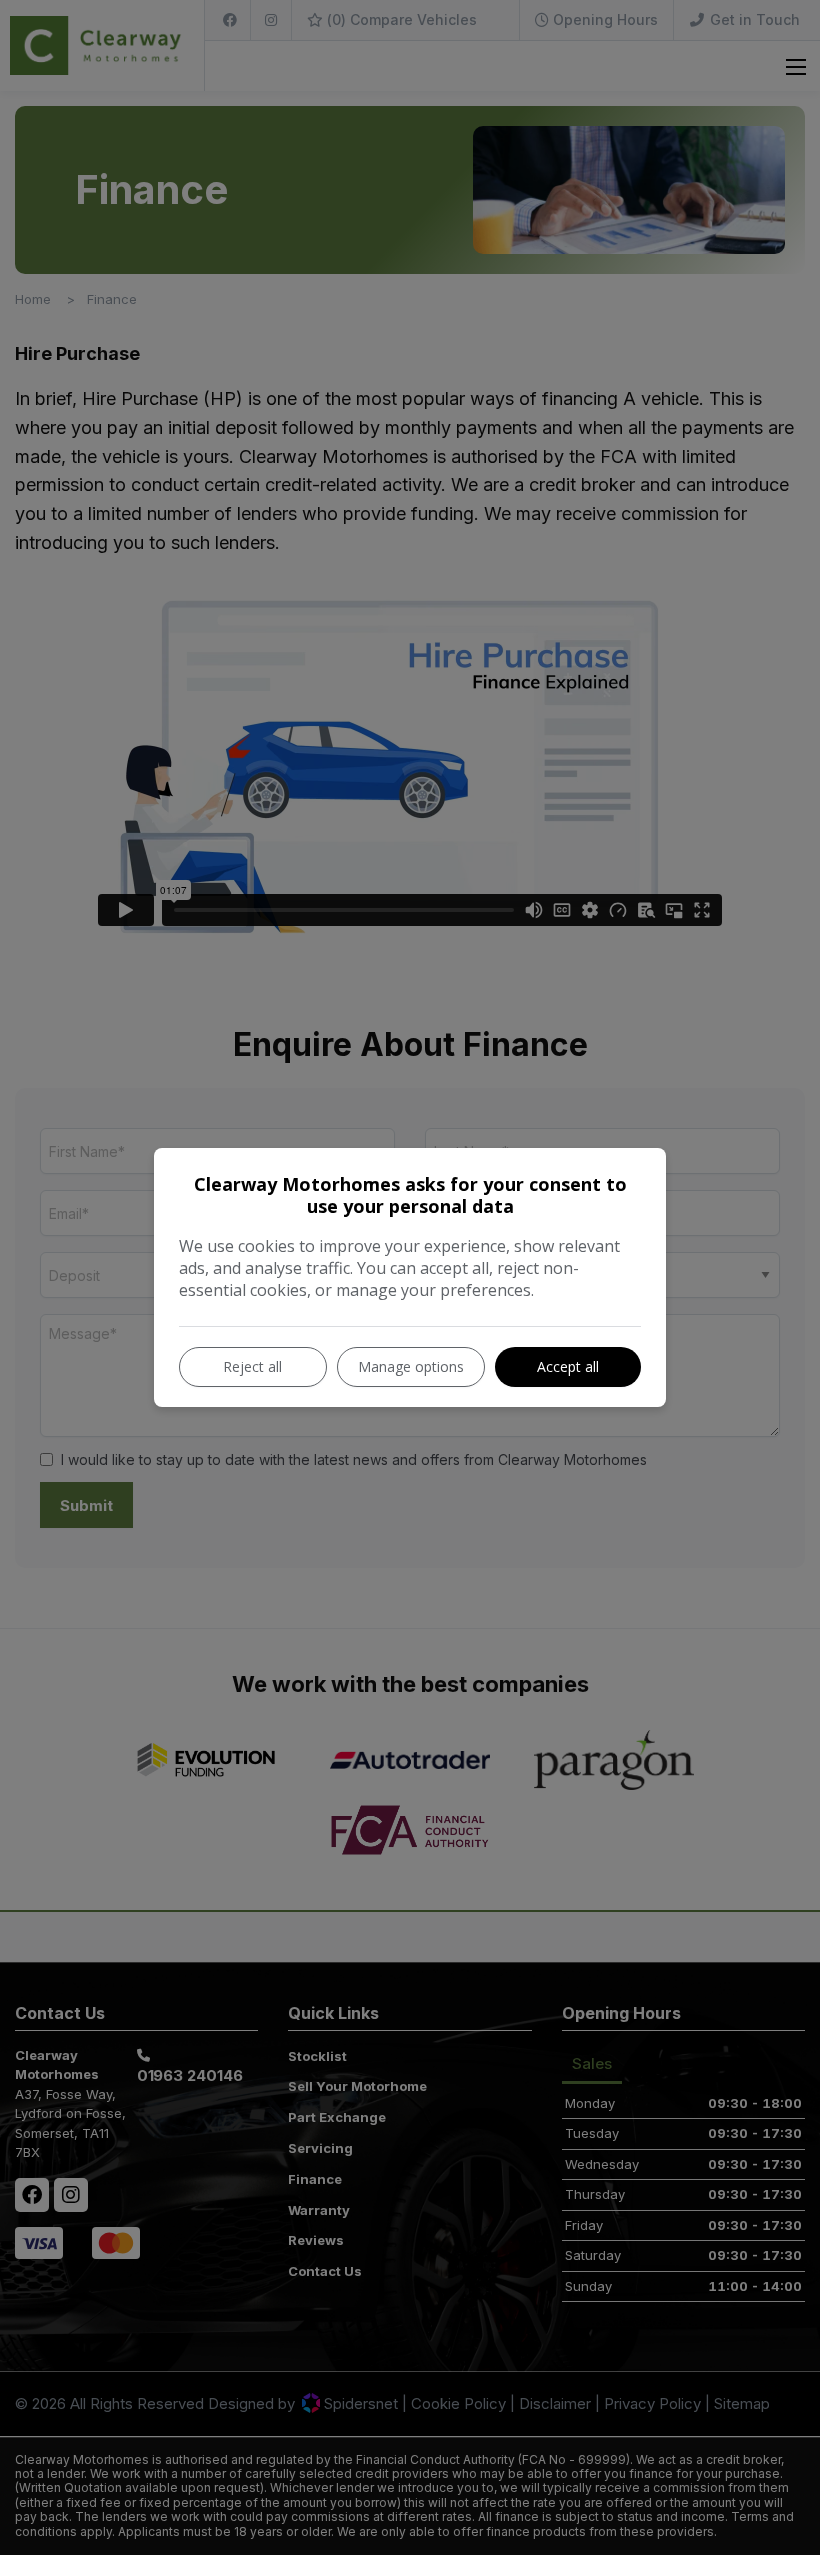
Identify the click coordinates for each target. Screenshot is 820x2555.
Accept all (568, 1366)
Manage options (411, 1366)
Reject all (252, 1366)
